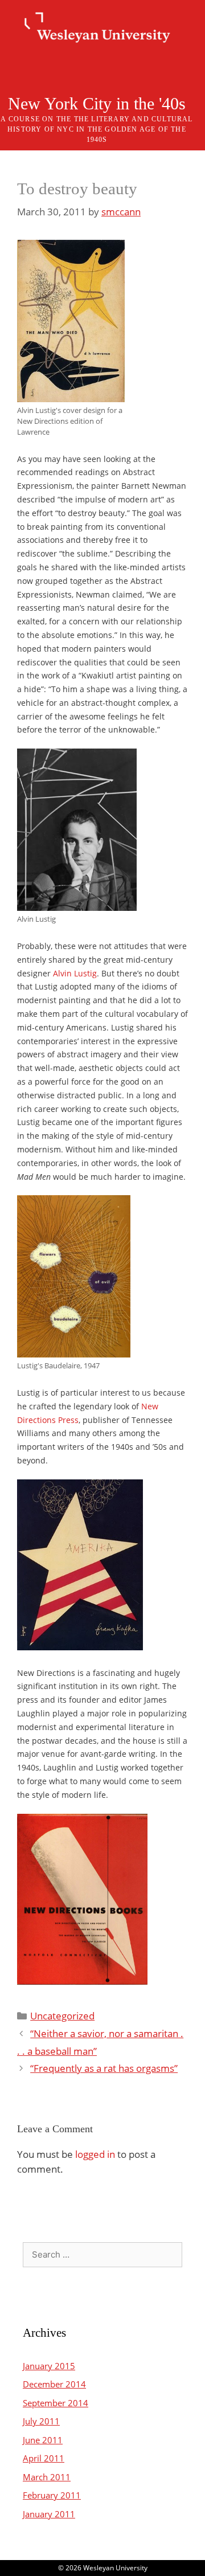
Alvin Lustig (75, 973)
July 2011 (41, 2421)
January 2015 (49, 2366)
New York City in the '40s (97, 103)
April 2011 (44, 2458)
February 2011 (52, 2495)
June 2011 (43, 2440)
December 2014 (54, 2384)
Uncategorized (62, 2016)
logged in (95, 2154)
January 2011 (49, 2514)
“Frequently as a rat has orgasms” (104, 2068)
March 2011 (47, 2477)
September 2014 (56, 2403)
